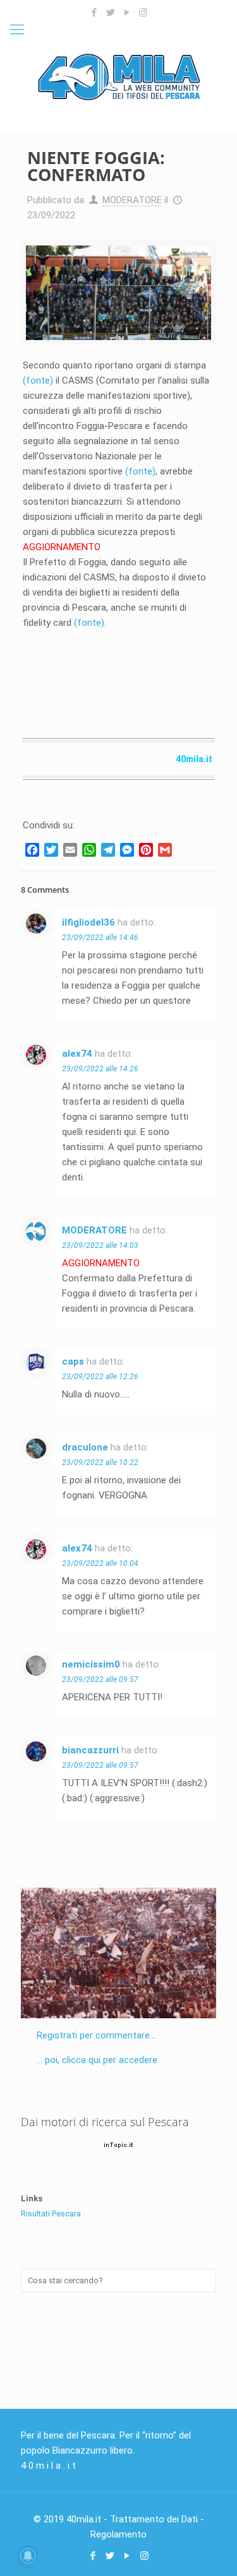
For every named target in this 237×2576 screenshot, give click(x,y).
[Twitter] (110, 13)
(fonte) (38, 380)
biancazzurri (90, 1750)
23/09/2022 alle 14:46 (100, 938)
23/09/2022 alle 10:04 (100, 1563)
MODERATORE (132, 200)
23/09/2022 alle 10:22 (100, 1462)
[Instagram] (143, 13)
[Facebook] (94, 13)
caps (73, 1362)
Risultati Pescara (51, 2214)
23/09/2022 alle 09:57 (100, 1679)
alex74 (77, 1054)
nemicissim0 (91, 1664)
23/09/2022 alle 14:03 (100, 1245)
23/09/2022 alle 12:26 (100, 1377)
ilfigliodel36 (88, 922)
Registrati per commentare (93, 2035)
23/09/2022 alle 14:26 (100, 1069)
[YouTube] (127, 13)
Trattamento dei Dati (154, 2519)
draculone (85, 1447)
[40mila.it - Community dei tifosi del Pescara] (118, 76)
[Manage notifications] (28, 2556)
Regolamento (118, 2534)
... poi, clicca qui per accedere (97, 2060)
